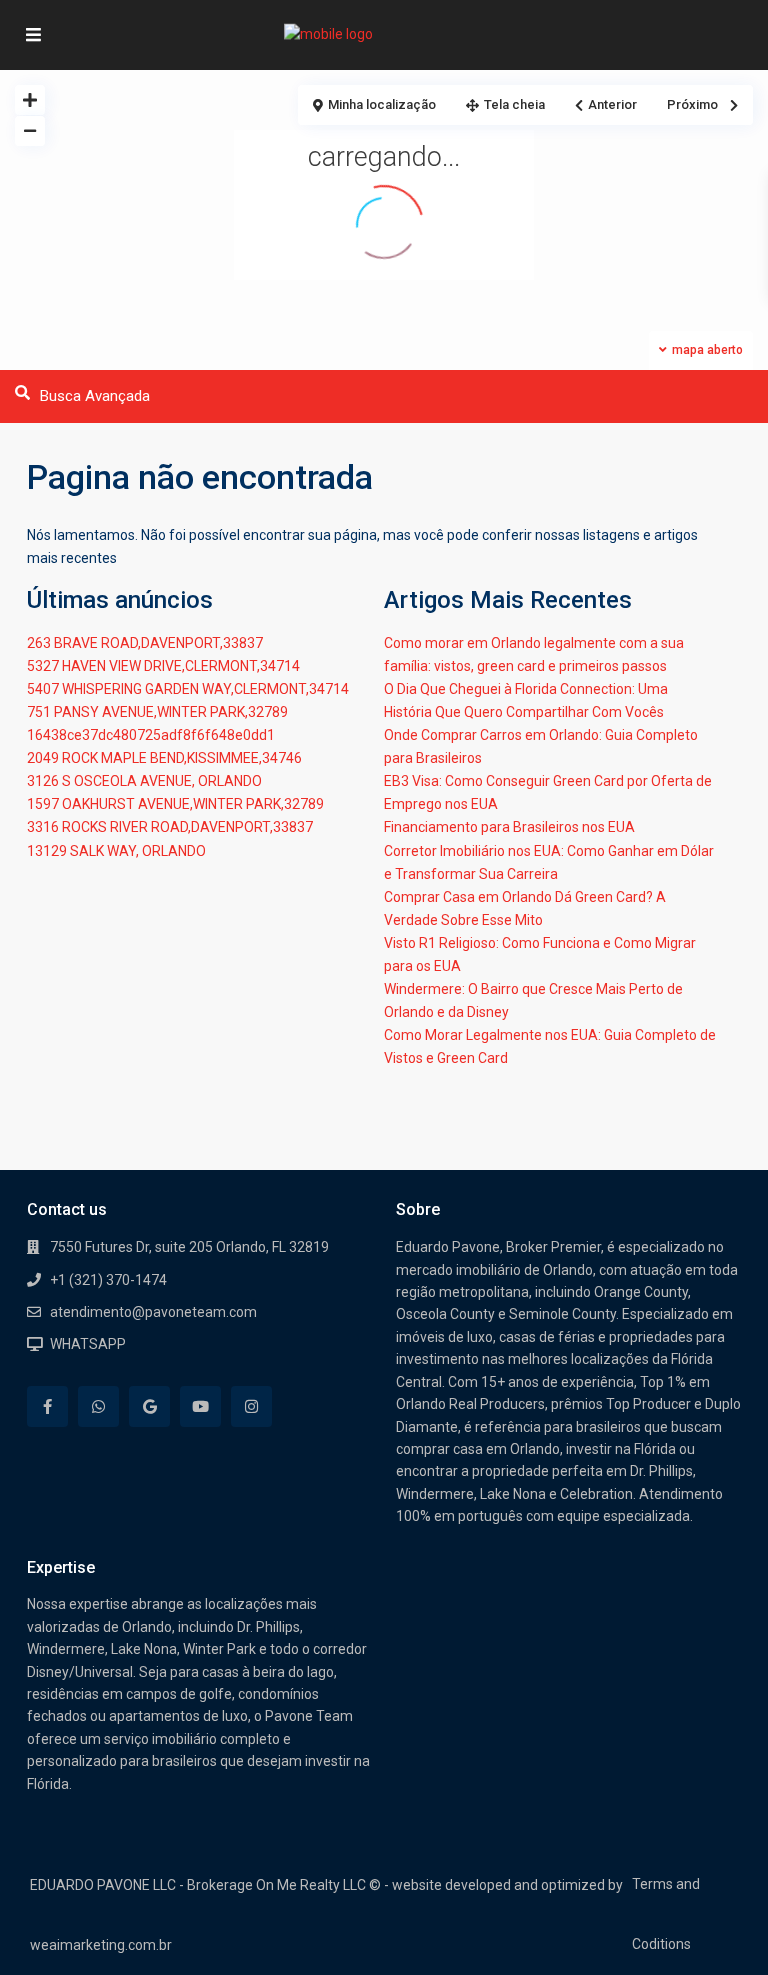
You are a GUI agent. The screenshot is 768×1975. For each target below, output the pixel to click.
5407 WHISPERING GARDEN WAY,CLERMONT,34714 (188, 689)
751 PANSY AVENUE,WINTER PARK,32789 (157, 712)
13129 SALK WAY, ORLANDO (116, 851)
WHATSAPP (88, 1344)
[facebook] (47, 1406)
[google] (149, 1406)
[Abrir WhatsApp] (718, 1924)
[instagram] (251, 1406)
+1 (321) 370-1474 (108, 1280)
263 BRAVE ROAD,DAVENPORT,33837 (145, 643)
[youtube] (200, 1406)
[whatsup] (98, 1406)
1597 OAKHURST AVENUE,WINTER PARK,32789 (175, 804)
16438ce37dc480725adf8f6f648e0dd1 (151, 735)
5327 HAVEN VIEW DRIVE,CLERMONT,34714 (163, 666)
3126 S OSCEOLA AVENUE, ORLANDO (144, 781)
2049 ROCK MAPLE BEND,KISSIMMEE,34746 (164, 758)
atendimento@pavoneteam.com (153, 1312)
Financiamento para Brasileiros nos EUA (509, 827)
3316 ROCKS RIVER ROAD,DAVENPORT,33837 (170, 827)
